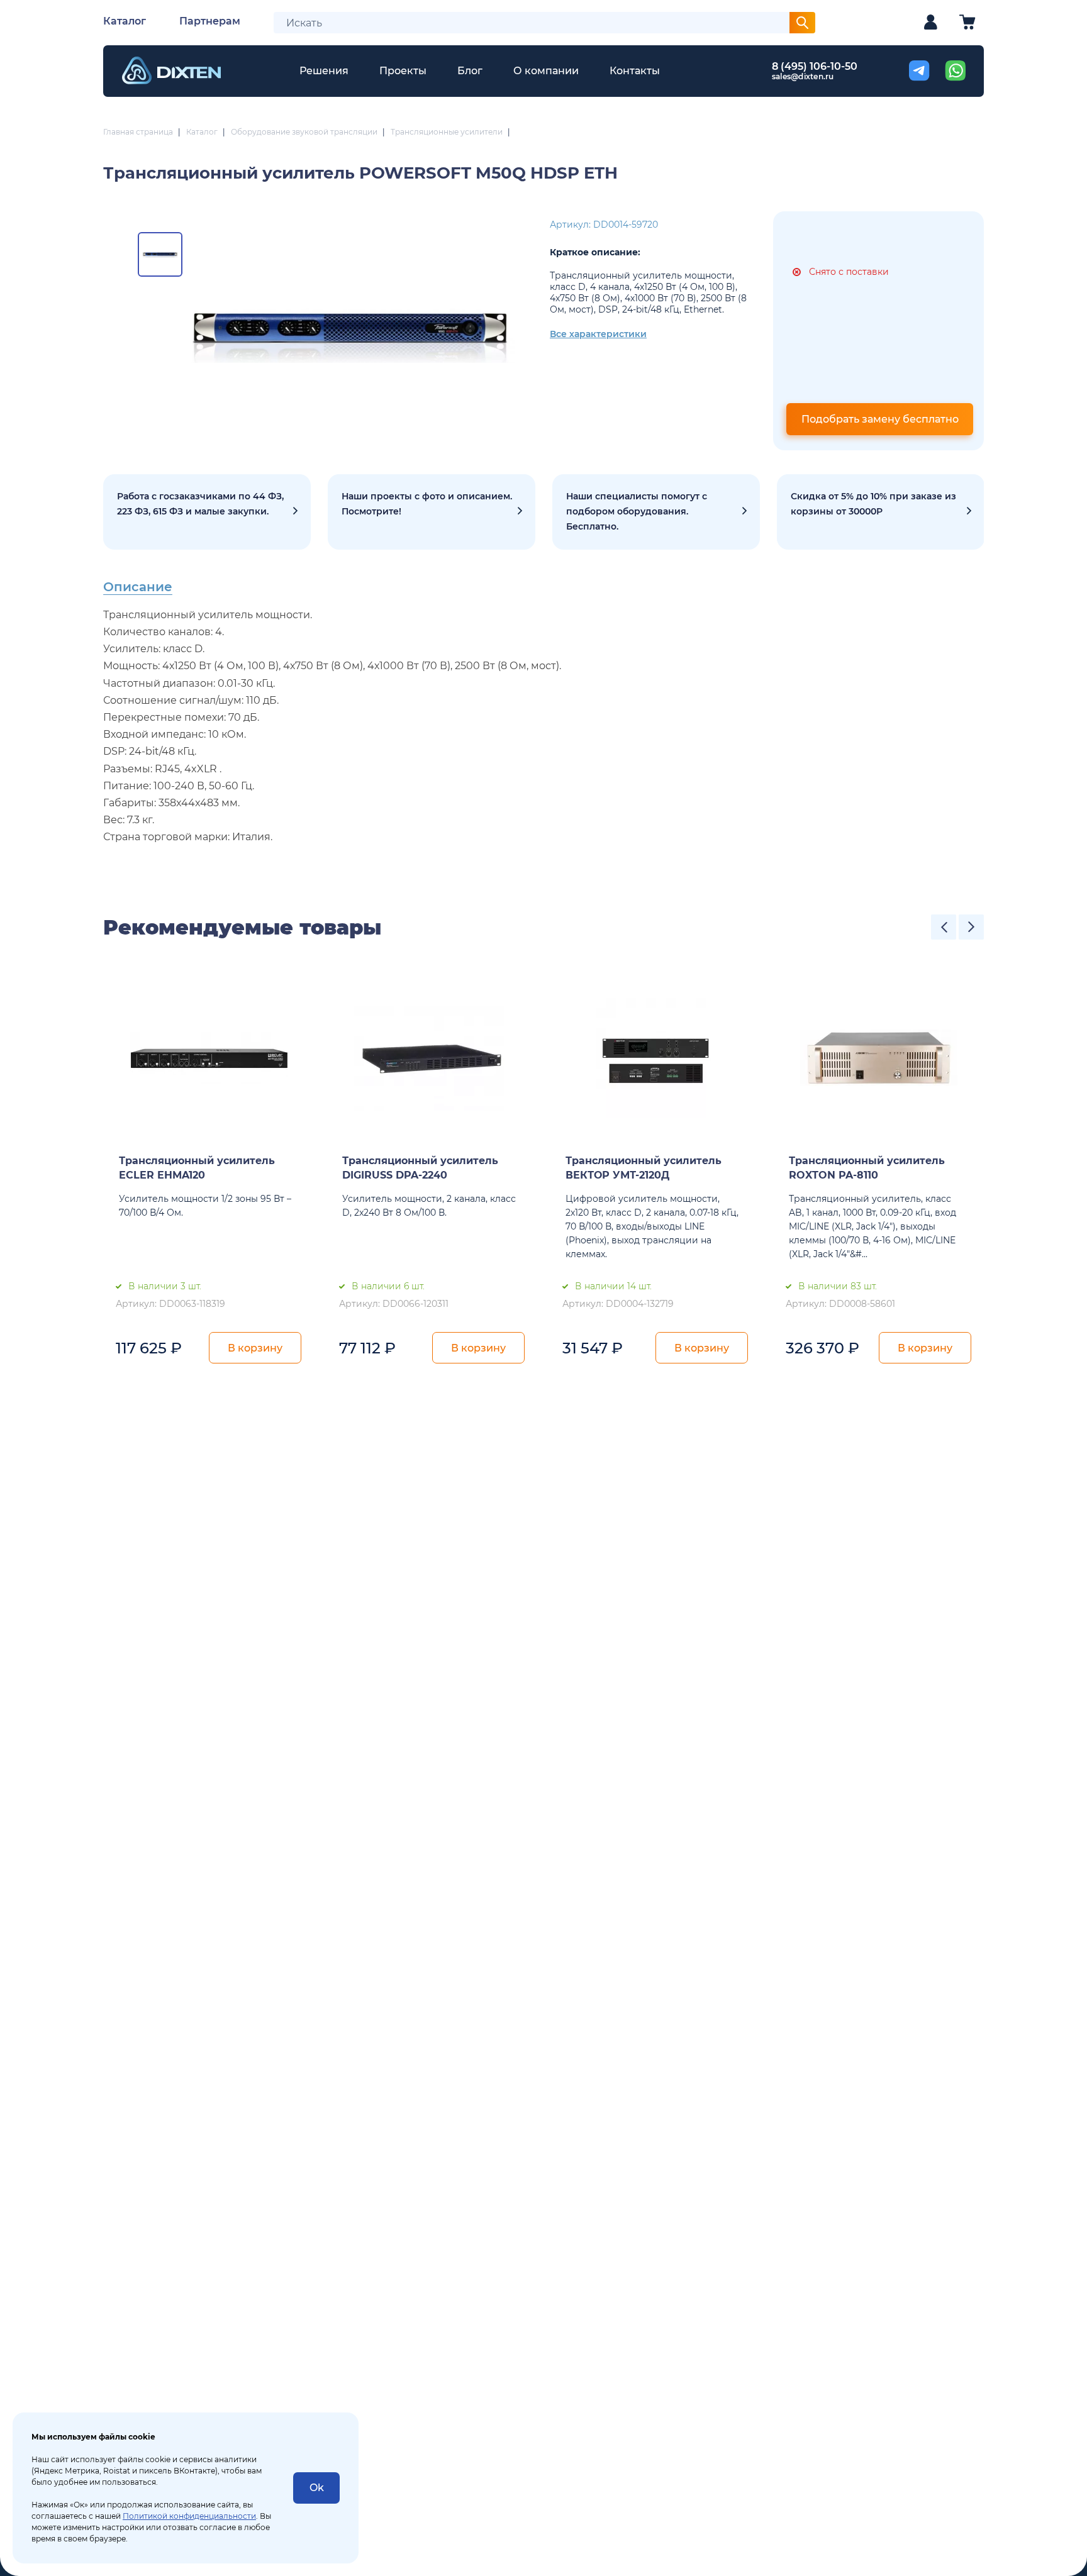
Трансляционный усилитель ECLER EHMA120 (197, 1168)
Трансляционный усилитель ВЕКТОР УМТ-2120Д (644, 1168)
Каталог (125, 21)
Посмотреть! (432, 512)
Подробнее (207, 512)
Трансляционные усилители (447, 132)
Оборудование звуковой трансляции (304, 132)
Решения (324, 71)
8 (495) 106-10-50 (815, 66)
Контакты (635, 71)
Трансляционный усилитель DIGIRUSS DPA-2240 (420, 1168)
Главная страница (138, 132)
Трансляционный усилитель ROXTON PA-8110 (867, 1168)
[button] (944, 927)
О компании (546, 71)
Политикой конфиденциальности (189, 2516)
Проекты (403, 71)
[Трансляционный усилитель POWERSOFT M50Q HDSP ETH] (350, 331)
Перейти (881, 512)
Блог (470, 71)
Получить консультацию (656, 512)
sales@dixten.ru (803, 76)
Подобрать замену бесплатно (880, 419)
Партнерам (210, 21)
